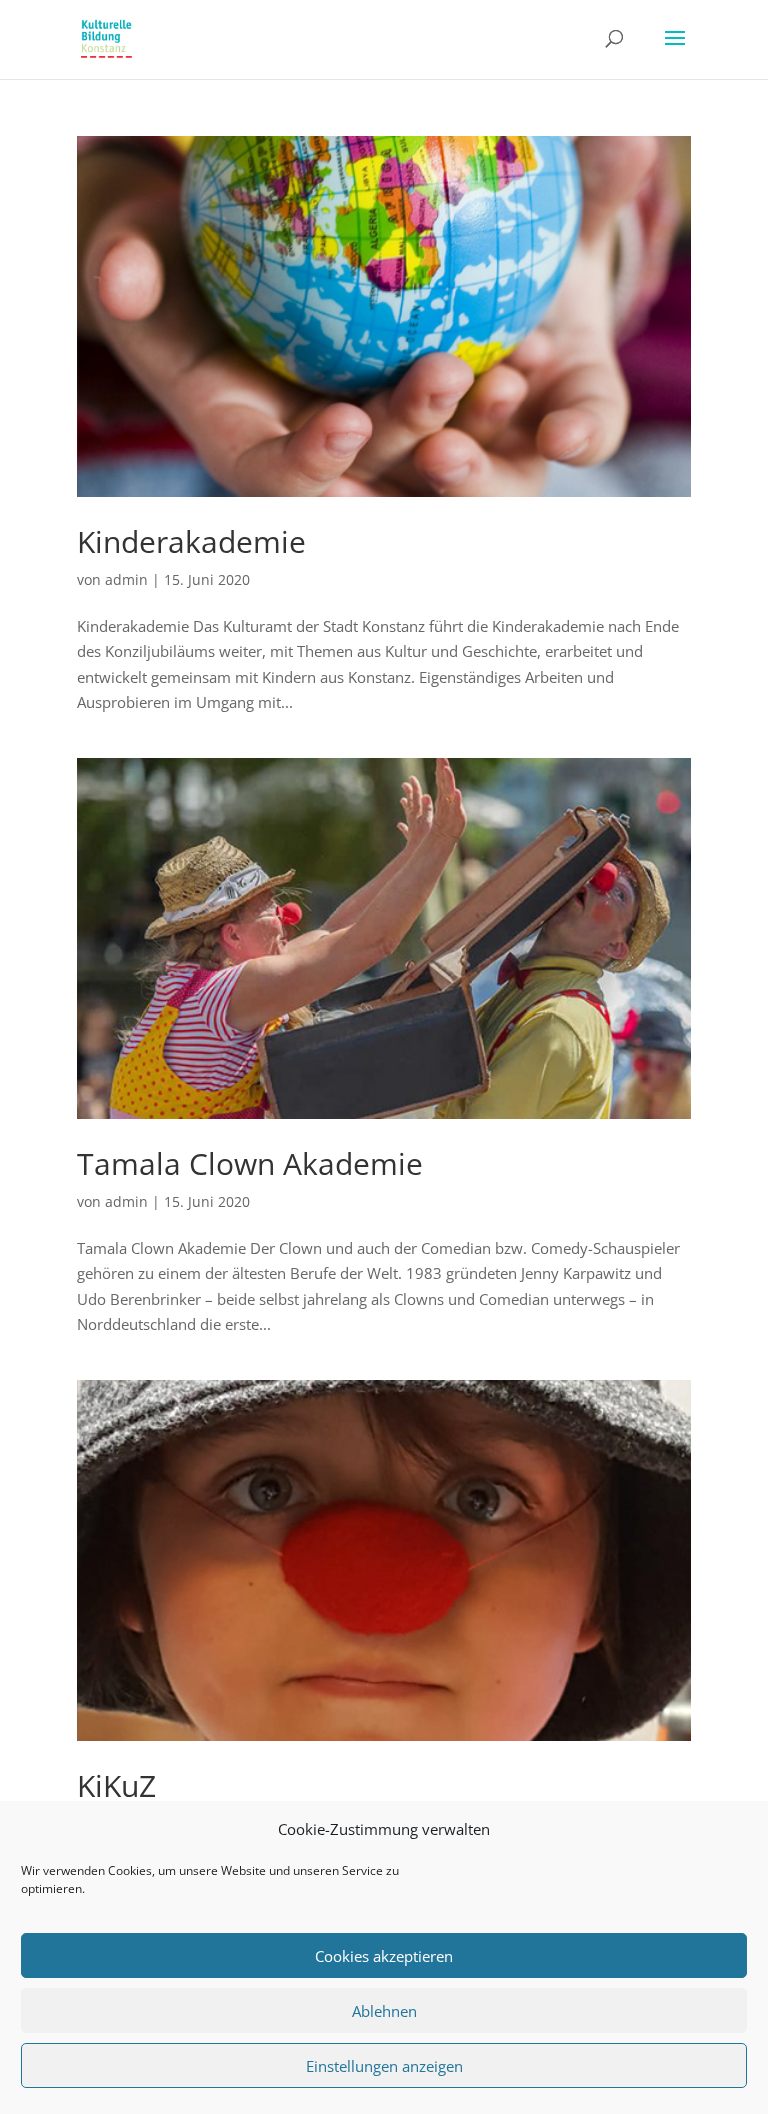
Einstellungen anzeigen (384, 2066)
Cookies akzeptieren (384, 1956)
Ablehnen (384, 2011)
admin (126, 579)
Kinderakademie (191, 541)
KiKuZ (116, 1785)
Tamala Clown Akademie (250, 1163)
